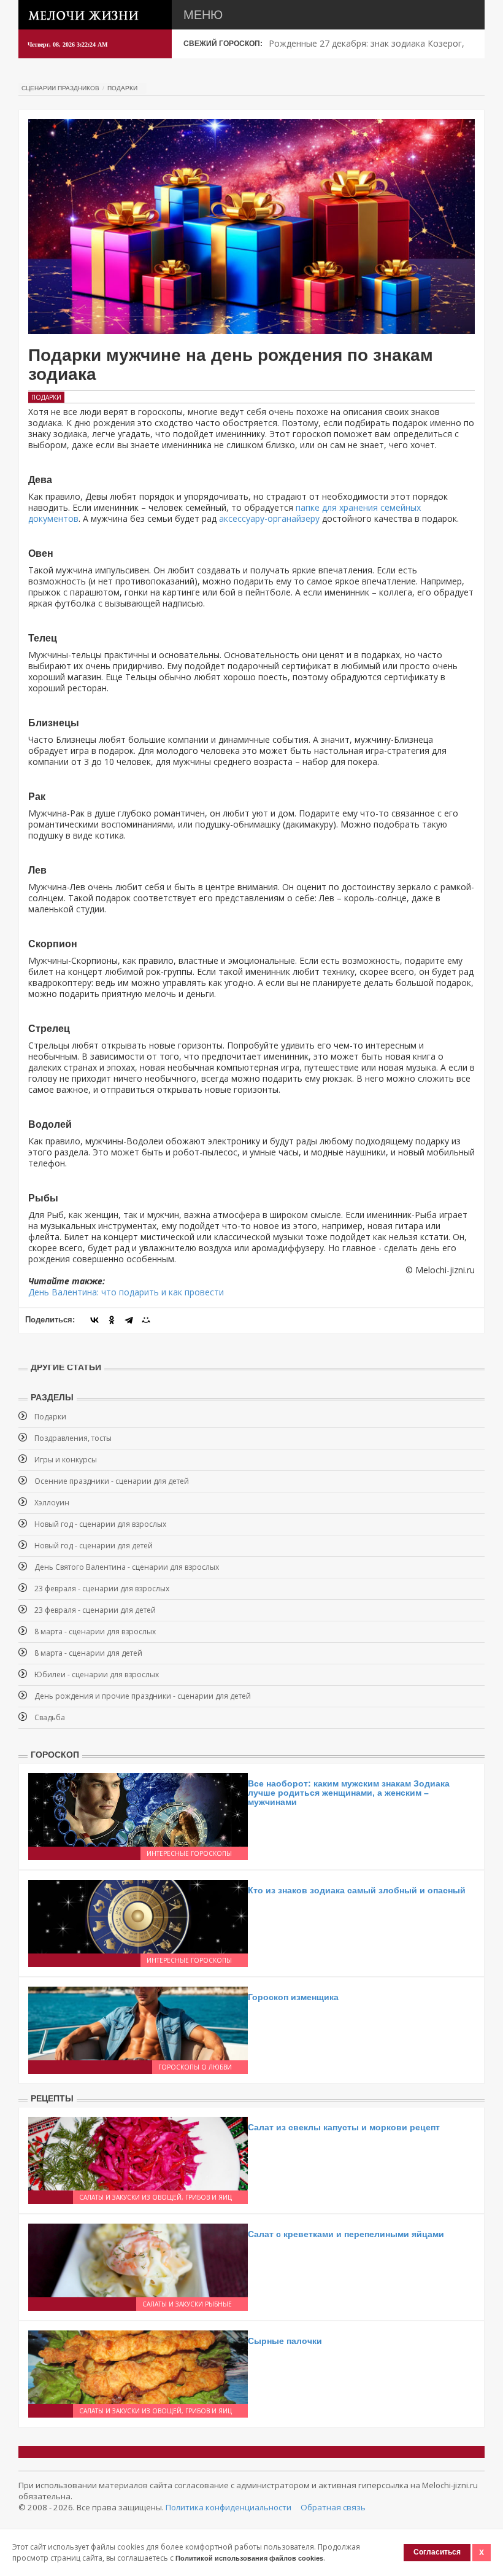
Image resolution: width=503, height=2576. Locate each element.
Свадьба (50, 1717)
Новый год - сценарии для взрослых (100, 1524)
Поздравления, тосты (73, 1438)
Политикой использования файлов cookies (249, 2558)
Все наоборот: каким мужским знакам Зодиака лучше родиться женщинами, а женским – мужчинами (349, 1793)
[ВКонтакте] (94, 1320)
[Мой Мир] (146, 1320)
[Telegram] (129, 1320)
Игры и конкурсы (66, 1460)
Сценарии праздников (60, 88)
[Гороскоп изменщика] (138, 2022)
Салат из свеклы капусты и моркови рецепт (344, 2127)
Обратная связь (333, 2507)
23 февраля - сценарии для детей (95, 1610)
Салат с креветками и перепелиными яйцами (346, 2234)
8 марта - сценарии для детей (88, 1653)
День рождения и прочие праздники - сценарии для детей (143, 1696)
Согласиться (437, 2552)
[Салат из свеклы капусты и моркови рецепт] (138, 2152)
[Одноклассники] (112, 1320)
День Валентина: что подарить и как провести (126, 1292)
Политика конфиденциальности (228, 2507)
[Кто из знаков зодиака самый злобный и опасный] (138, 1915)
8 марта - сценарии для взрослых (95, 1631)
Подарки (122, 88)
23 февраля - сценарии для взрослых (102, 1589)
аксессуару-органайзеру (269, 518)
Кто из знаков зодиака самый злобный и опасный (357, 1890)
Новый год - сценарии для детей (94, 1546)
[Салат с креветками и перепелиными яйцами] (138, 2259)
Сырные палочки (285, 2341)
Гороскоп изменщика (293, 1997)
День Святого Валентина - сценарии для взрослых (127, 1567)
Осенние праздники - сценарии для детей (112, 1481)
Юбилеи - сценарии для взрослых (97, 1674)
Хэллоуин (52, 1503)
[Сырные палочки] (138, 2366)
